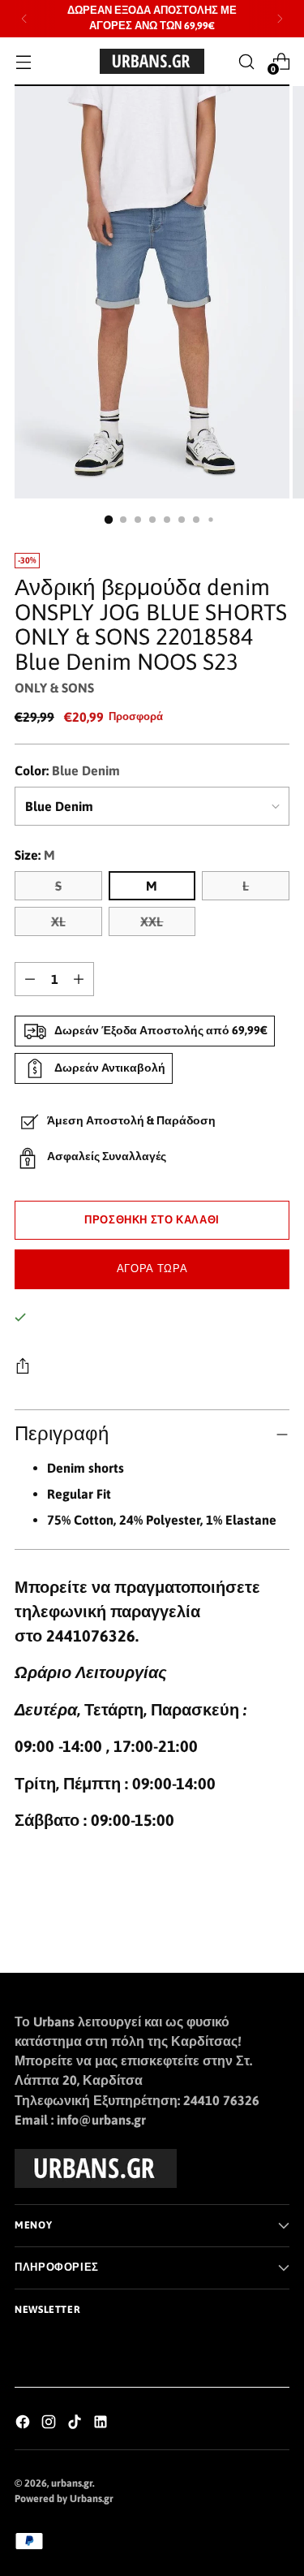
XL (58, 921)
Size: (35, 855)
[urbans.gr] (152, 61)
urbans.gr (72, 2483)
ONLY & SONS (54, 688)
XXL (152, 921)
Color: (67, 770)
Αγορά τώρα (152, 1269)
